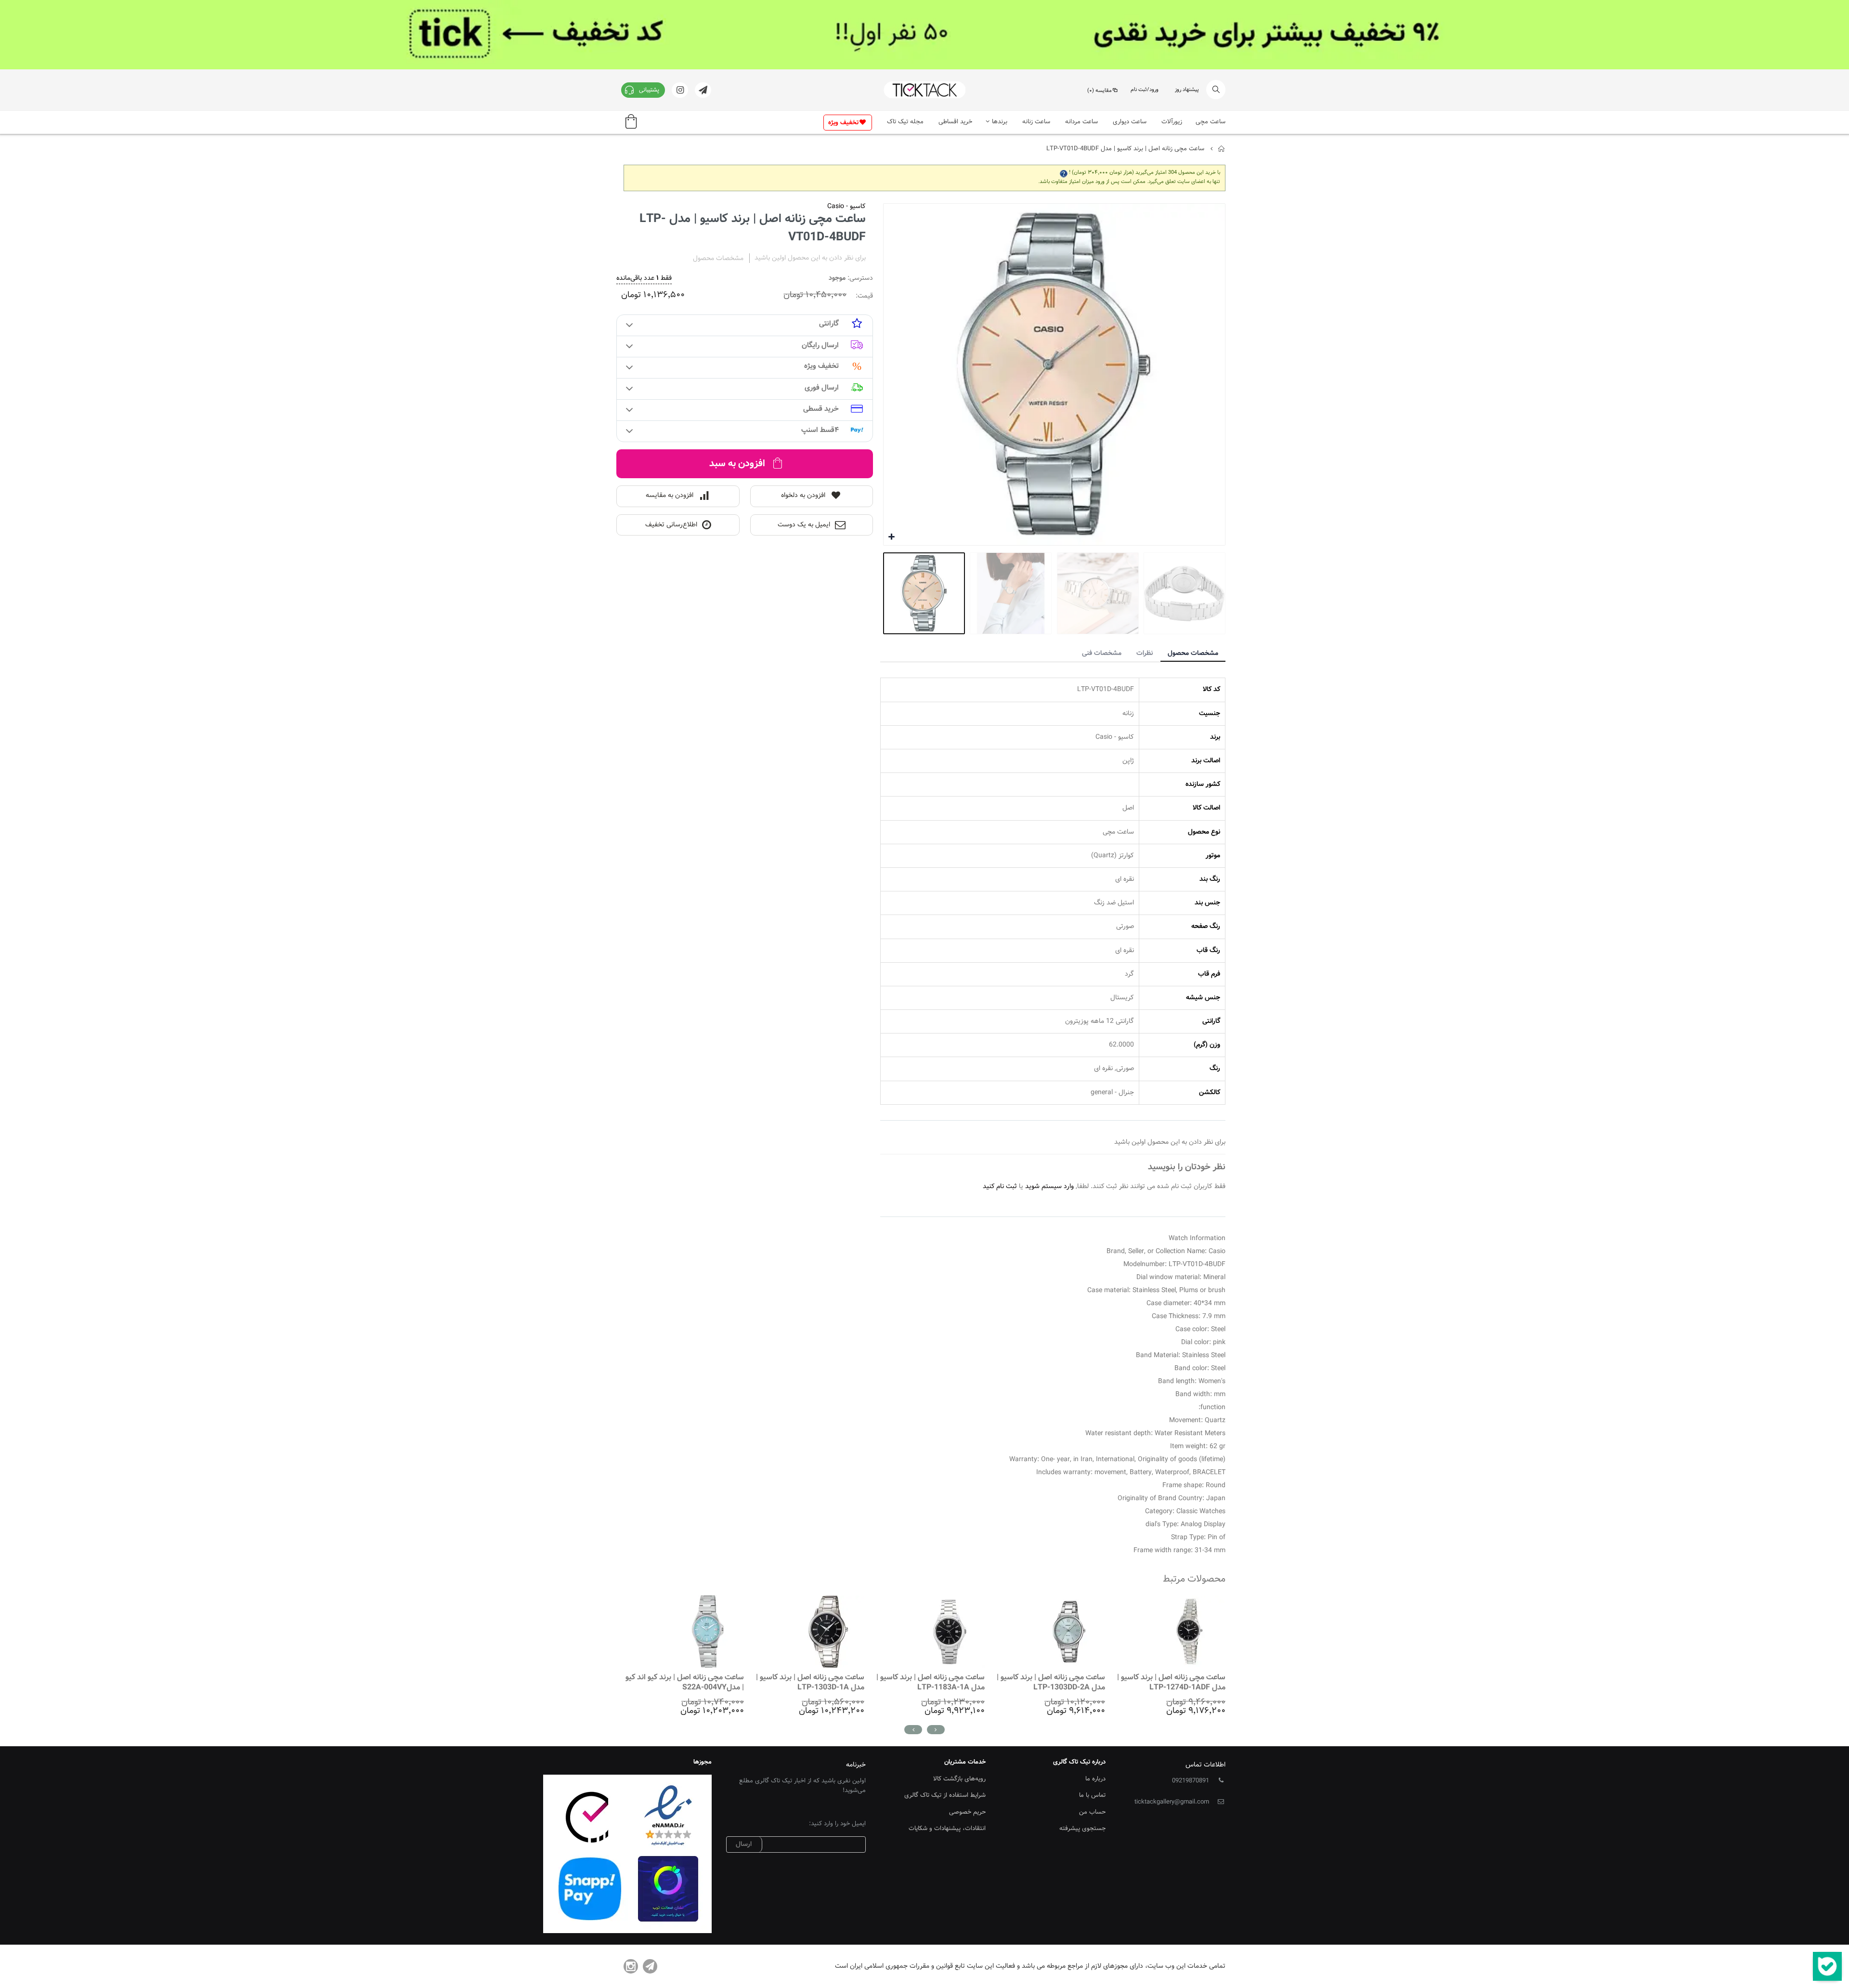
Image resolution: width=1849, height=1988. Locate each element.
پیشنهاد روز (1187, 90)
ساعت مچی (1211, 122)
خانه (1222, 149)
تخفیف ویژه (843, 123)
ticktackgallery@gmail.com (1172, 1802)
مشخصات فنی (1102, 654)
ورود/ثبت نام (1145, 90)
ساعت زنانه (1036, 122)
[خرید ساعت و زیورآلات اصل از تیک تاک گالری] (924, 90)
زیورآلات (1172, 122)
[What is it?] (1064, 173)
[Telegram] (650, 1966)
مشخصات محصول (1193, 654)
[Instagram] (631, 1966)
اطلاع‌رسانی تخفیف (671, 525)
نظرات (1145, 654)
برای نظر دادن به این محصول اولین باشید (810, 258)
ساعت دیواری (1130, 122)
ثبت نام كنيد (1000, 1187)
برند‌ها (1000, 122)
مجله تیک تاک (905, 122)
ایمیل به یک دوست (804, 525)
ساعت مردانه (1081, 122)
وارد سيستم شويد (1049, 1187)
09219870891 (1191, 1781)
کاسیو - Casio (846, 207)
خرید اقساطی (955, 122)
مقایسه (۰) (1100, 91)
